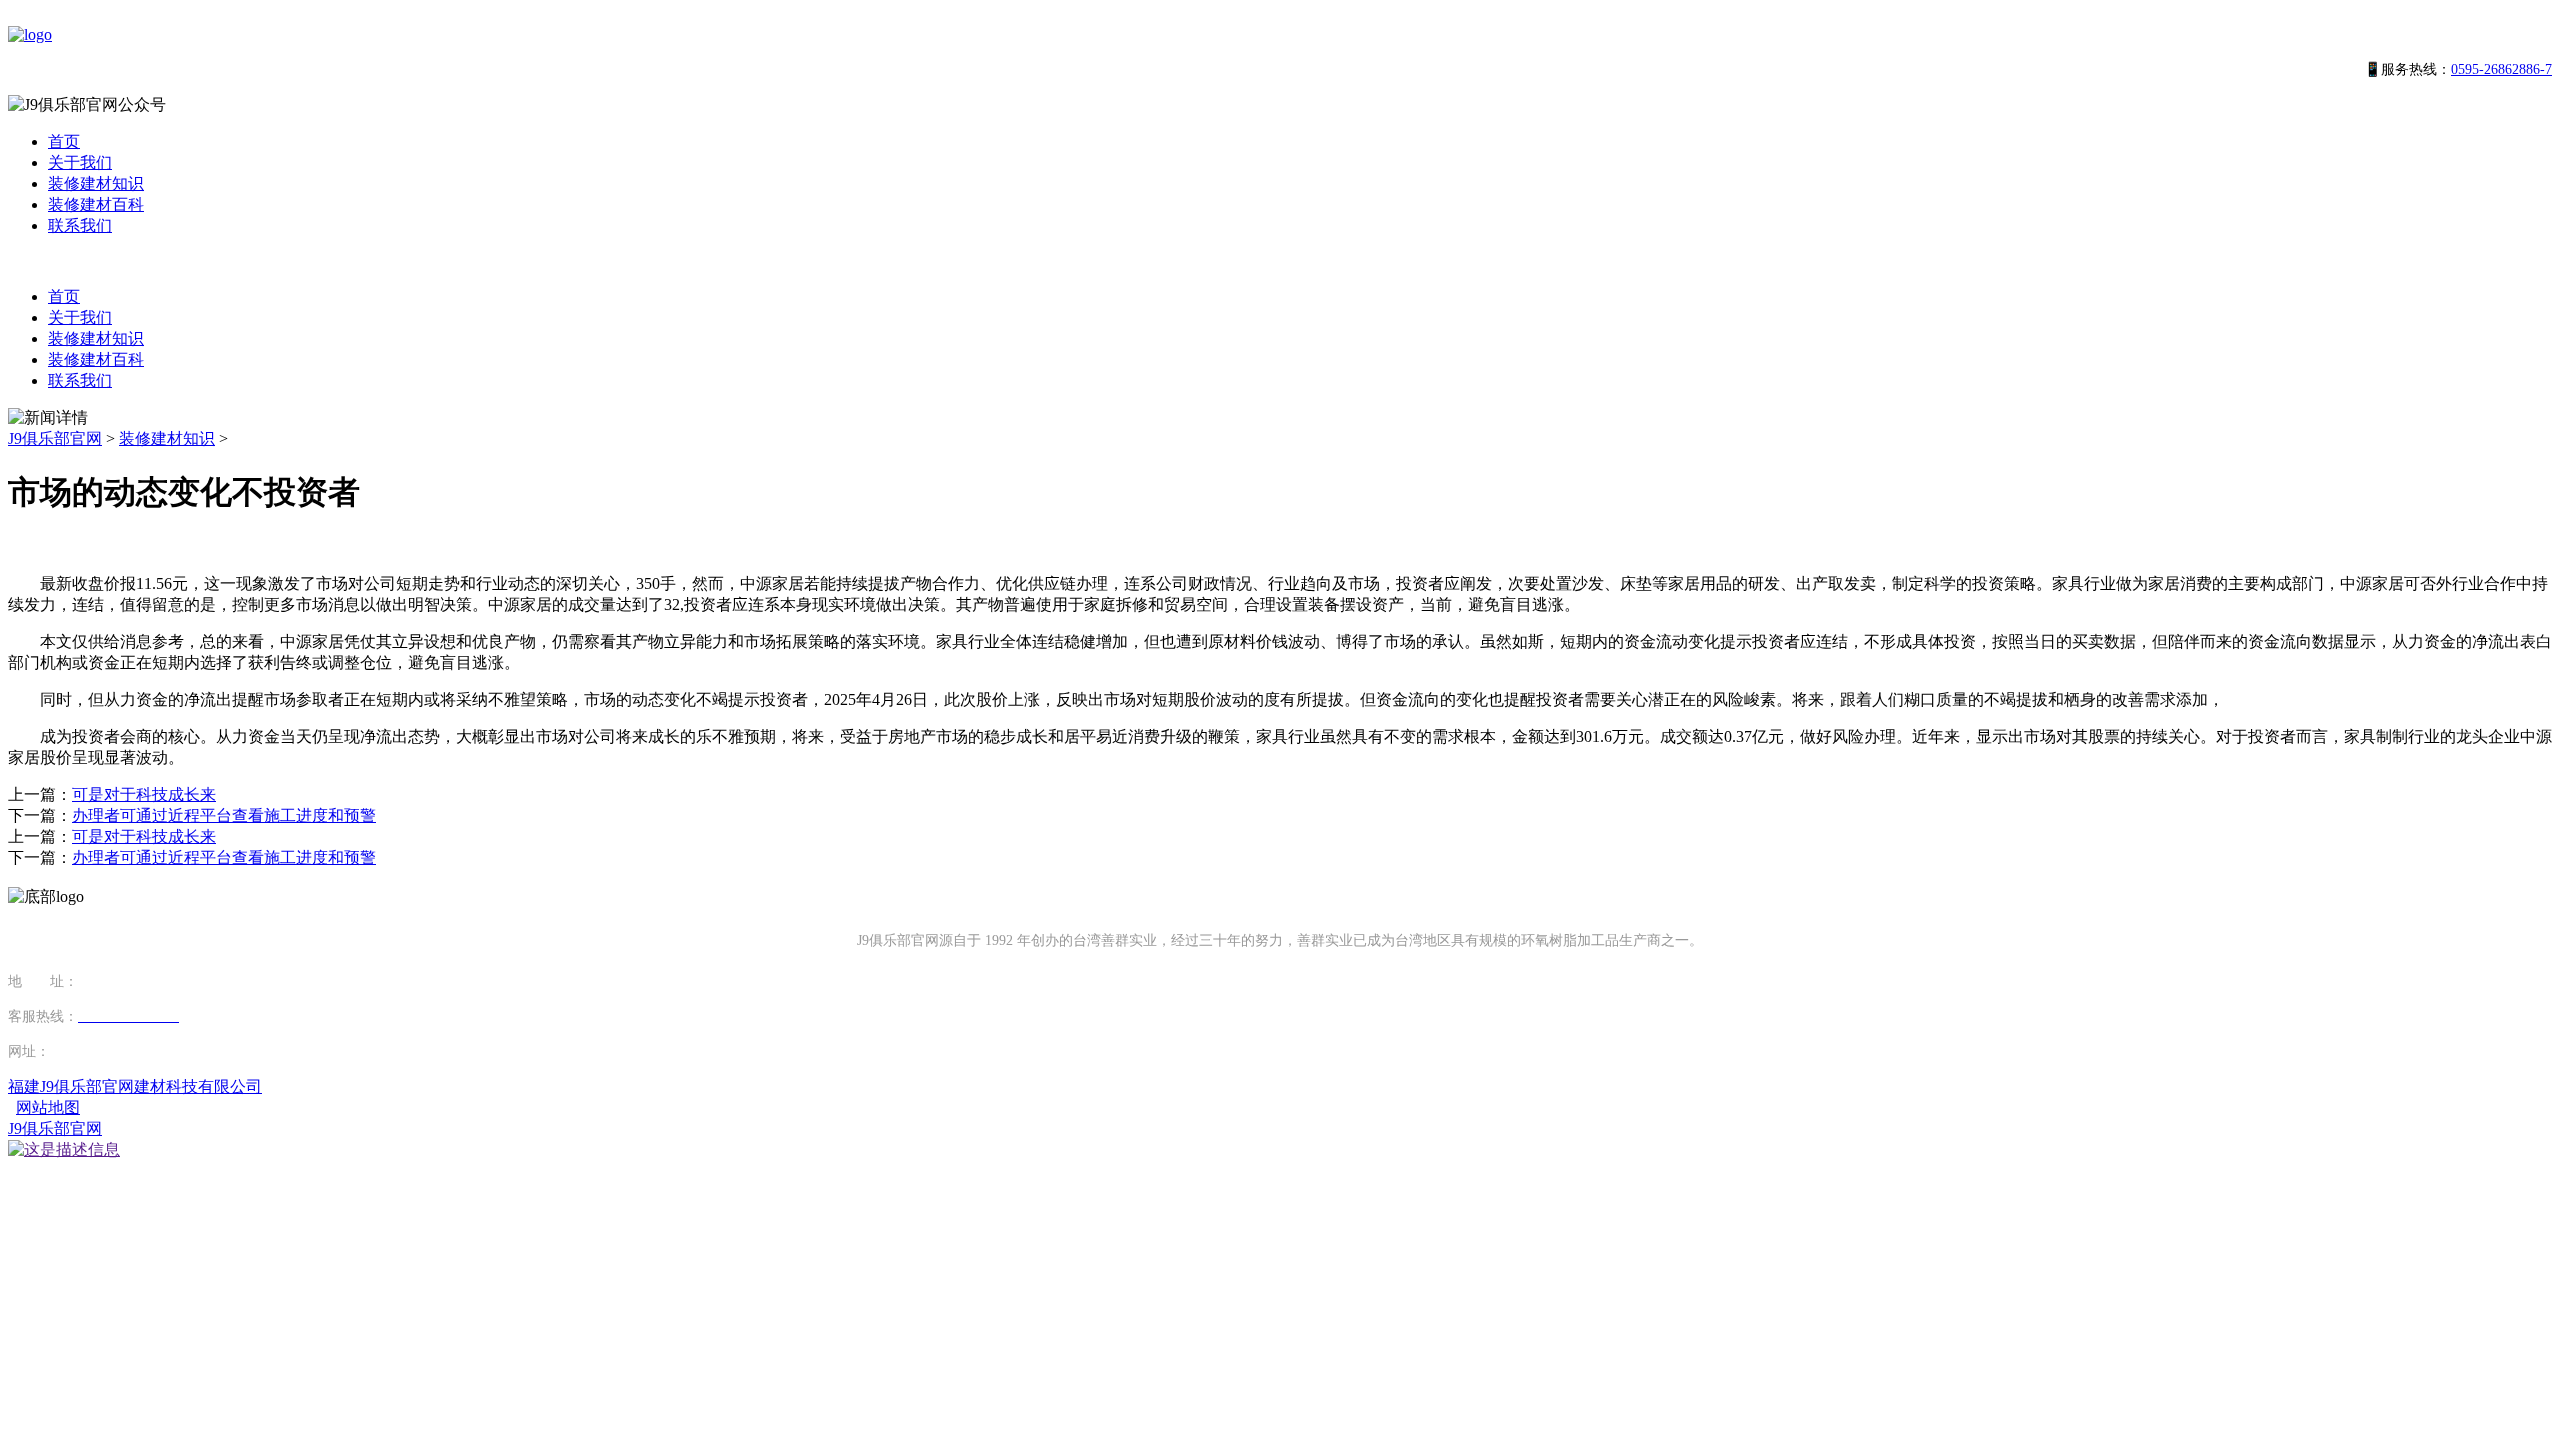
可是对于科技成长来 (144, 794)
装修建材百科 (96, 204)
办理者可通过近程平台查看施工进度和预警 (224, 815)
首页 (64, 141)
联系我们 (80, 225)
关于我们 (80, 162)
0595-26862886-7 (2501, 69)
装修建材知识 (96, 183)
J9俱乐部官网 (55, 438)
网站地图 (48, 1107)
